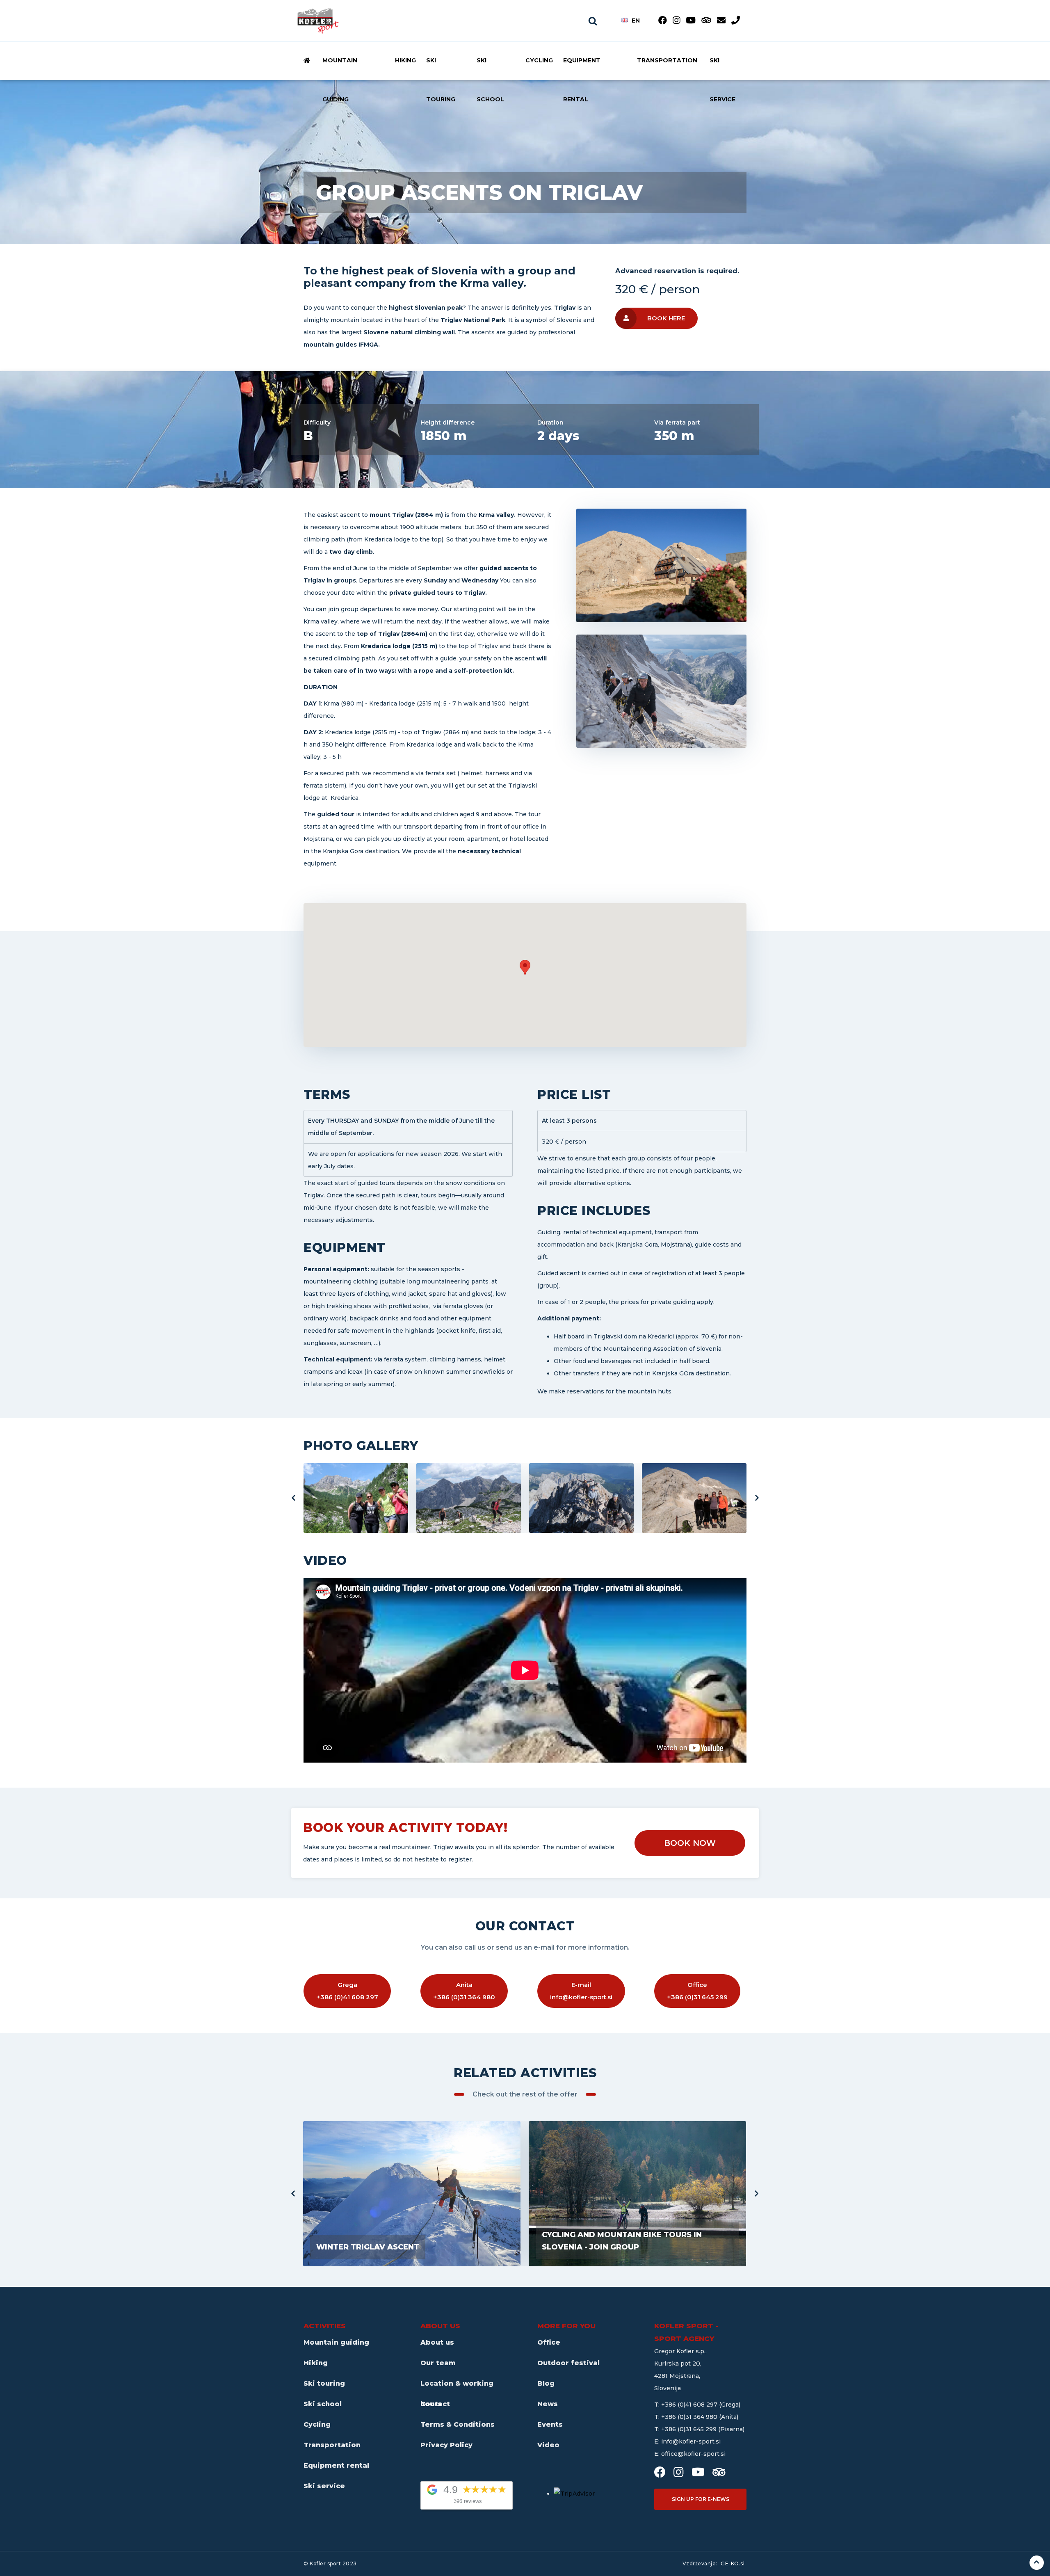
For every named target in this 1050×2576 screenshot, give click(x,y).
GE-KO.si (733, 2563)
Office (549, 2342)
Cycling (539, 60)
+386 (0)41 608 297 (690, 2405)
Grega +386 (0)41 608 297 (347, 1991)
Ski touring (441, 73)
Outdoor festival (568, 2363)
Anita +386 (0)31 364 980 (464, 1991)
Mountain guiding (340, 73)
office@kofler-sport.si (693, 2454)
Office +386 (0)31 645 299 (697, 1991)
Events (550, 2424)
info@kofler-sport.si (691, 2441)
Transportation (667, 60)
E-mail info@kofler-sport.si (581, 1991)
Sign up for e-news (701, 2499)
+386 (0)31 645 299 (690, 2429)
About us (437, 2342)
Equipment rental (582, 73)
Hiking (405, 60)
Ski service (722, 73)
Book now (690, 1843)
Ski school (490, 73)
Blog (546, 2383)
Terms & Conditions (458, 2424)
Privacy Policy (446, 2445)
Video (548, 2445)
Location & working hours (457, 2387)
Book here (666, 318)
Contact (435, 2404)
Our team (438, 2363)
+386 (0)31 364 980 (690, 2417)
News (548, 2404)
